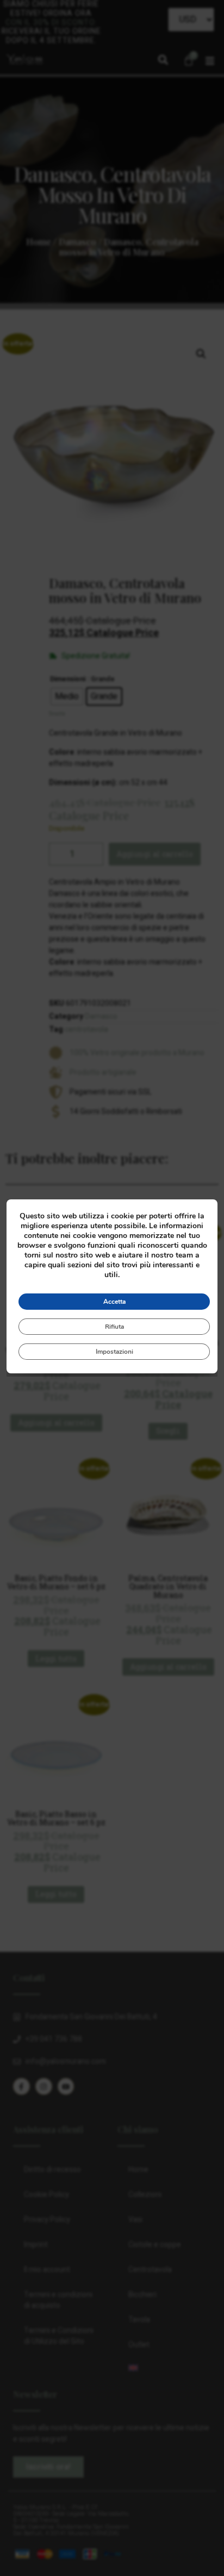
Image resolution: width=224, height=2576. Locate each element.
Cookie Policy (46, 2195)
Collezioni (145, 2195)
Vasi (135, 2220)
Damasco (77, 242)
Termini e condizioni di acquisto (58, 2300)
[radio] (67, 696)
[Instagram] (44, 2086)
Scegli (168, 1431)
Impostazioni (114, 1352)
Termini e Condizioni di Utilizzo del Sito (59, 2336)
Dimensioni (68, 679)
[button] (163, 60)
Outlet (139, 2345)
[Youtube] (66, 2086)
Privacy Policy (47, 2220)
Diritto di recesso (52, 2170)
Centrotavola (150, 2270)
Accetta (114, 1302)
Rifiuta (114, 1327)
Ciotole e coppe (155, 2245)
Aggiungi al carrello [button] (56, 1423)
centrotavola (86, 1029)
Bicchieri (142, 2295)
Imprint (36, 2245)
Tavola (139, 2320)
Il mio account (47, 2270)
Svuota (57, 714)
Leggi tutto (56, 1659)
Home (39, 242)
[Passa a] (164, 2368)
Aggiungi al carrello (155, 854)
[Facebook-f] (21, 2086)
